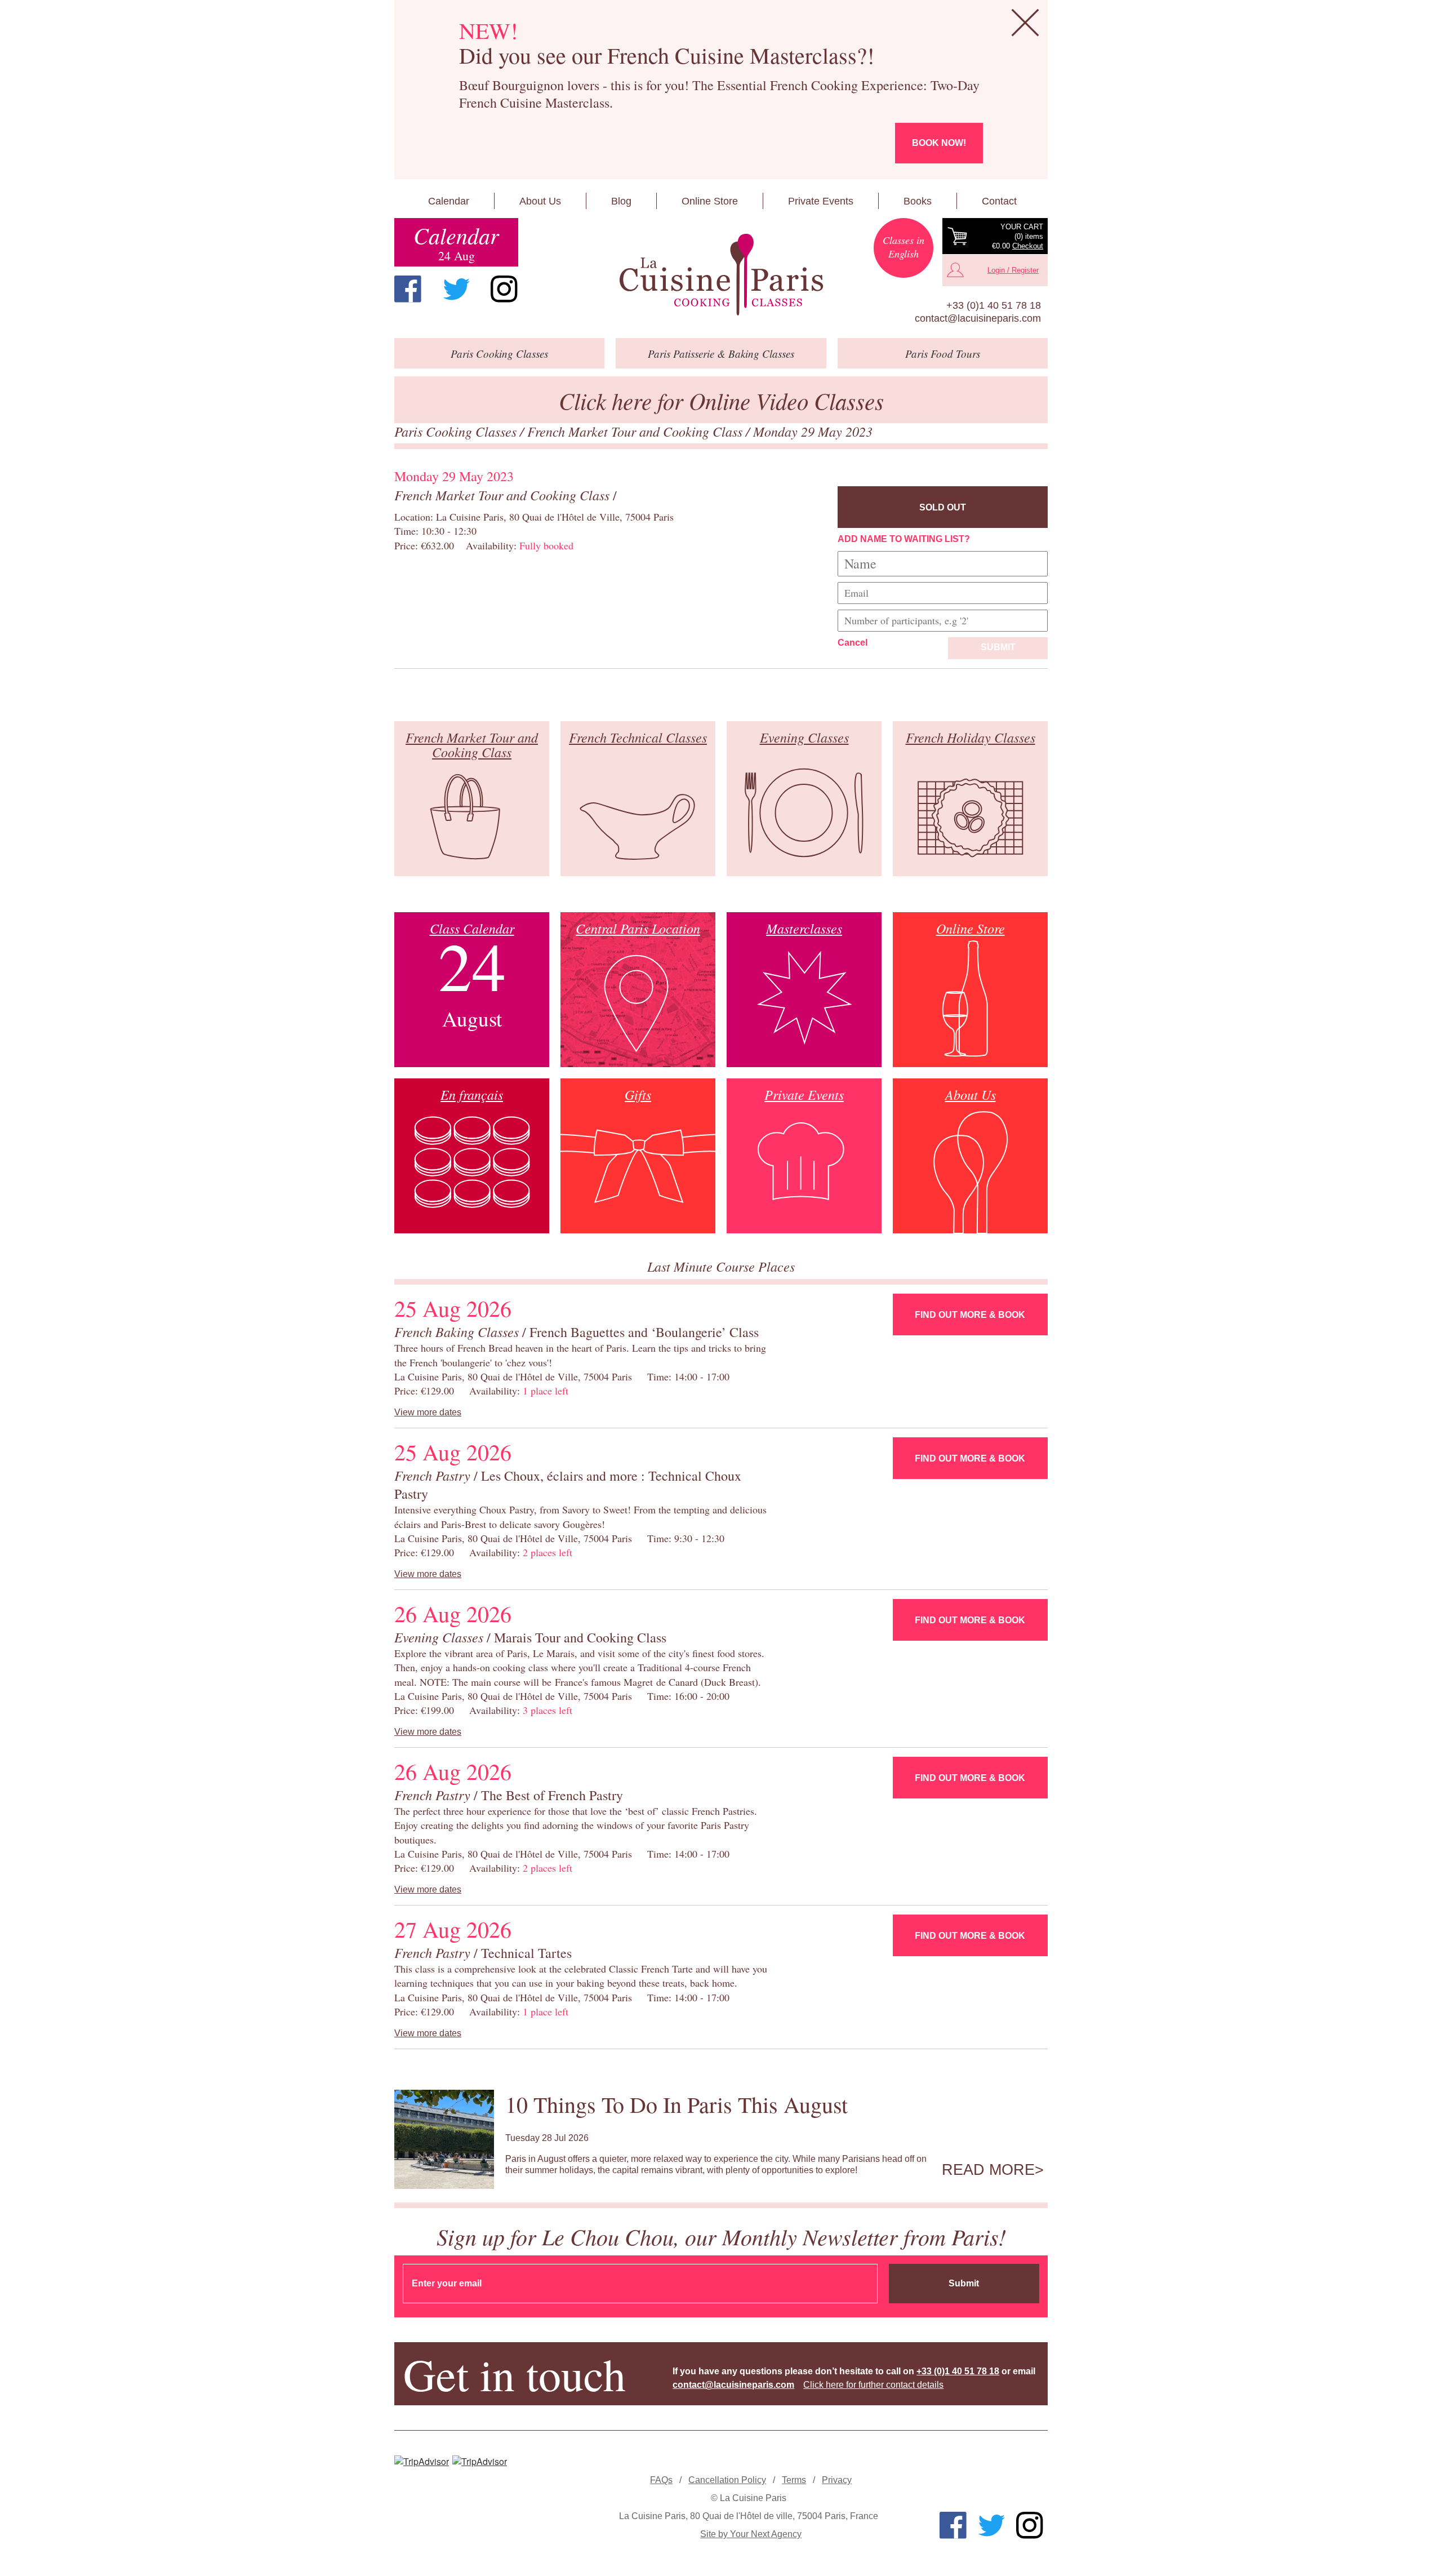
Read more (988, 2170)
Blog (621, 201)
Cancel (853, 643)
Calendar (449, 201)
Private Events (821, 201)
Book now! (939, 143)
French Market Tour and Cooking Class (637, 431)
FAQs (661, 2480)
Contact (999, 201)
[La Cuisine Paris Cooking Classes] (721, 275)
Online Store (710, 201)
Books (918, 201)
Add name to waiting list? (904, 539)
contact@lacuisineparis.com (978, 318)
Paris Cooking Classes (457, 431)
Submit (998, 647)
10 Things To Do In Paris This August (677, 2104)
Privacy (837, 2480)
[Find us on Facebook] (408, 289)
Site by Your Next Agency (751, 2534)
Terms (794, 2480)
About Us (540, 201)
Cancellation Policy (727, 2480)
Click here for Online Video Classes (721, 400)
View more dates (428, 1412)
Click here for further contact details (873, 2385)
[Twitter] (456, 289)
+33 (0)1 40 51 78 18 (994, 305)
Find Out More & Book (970, 1315)
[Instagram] (504, 289)
